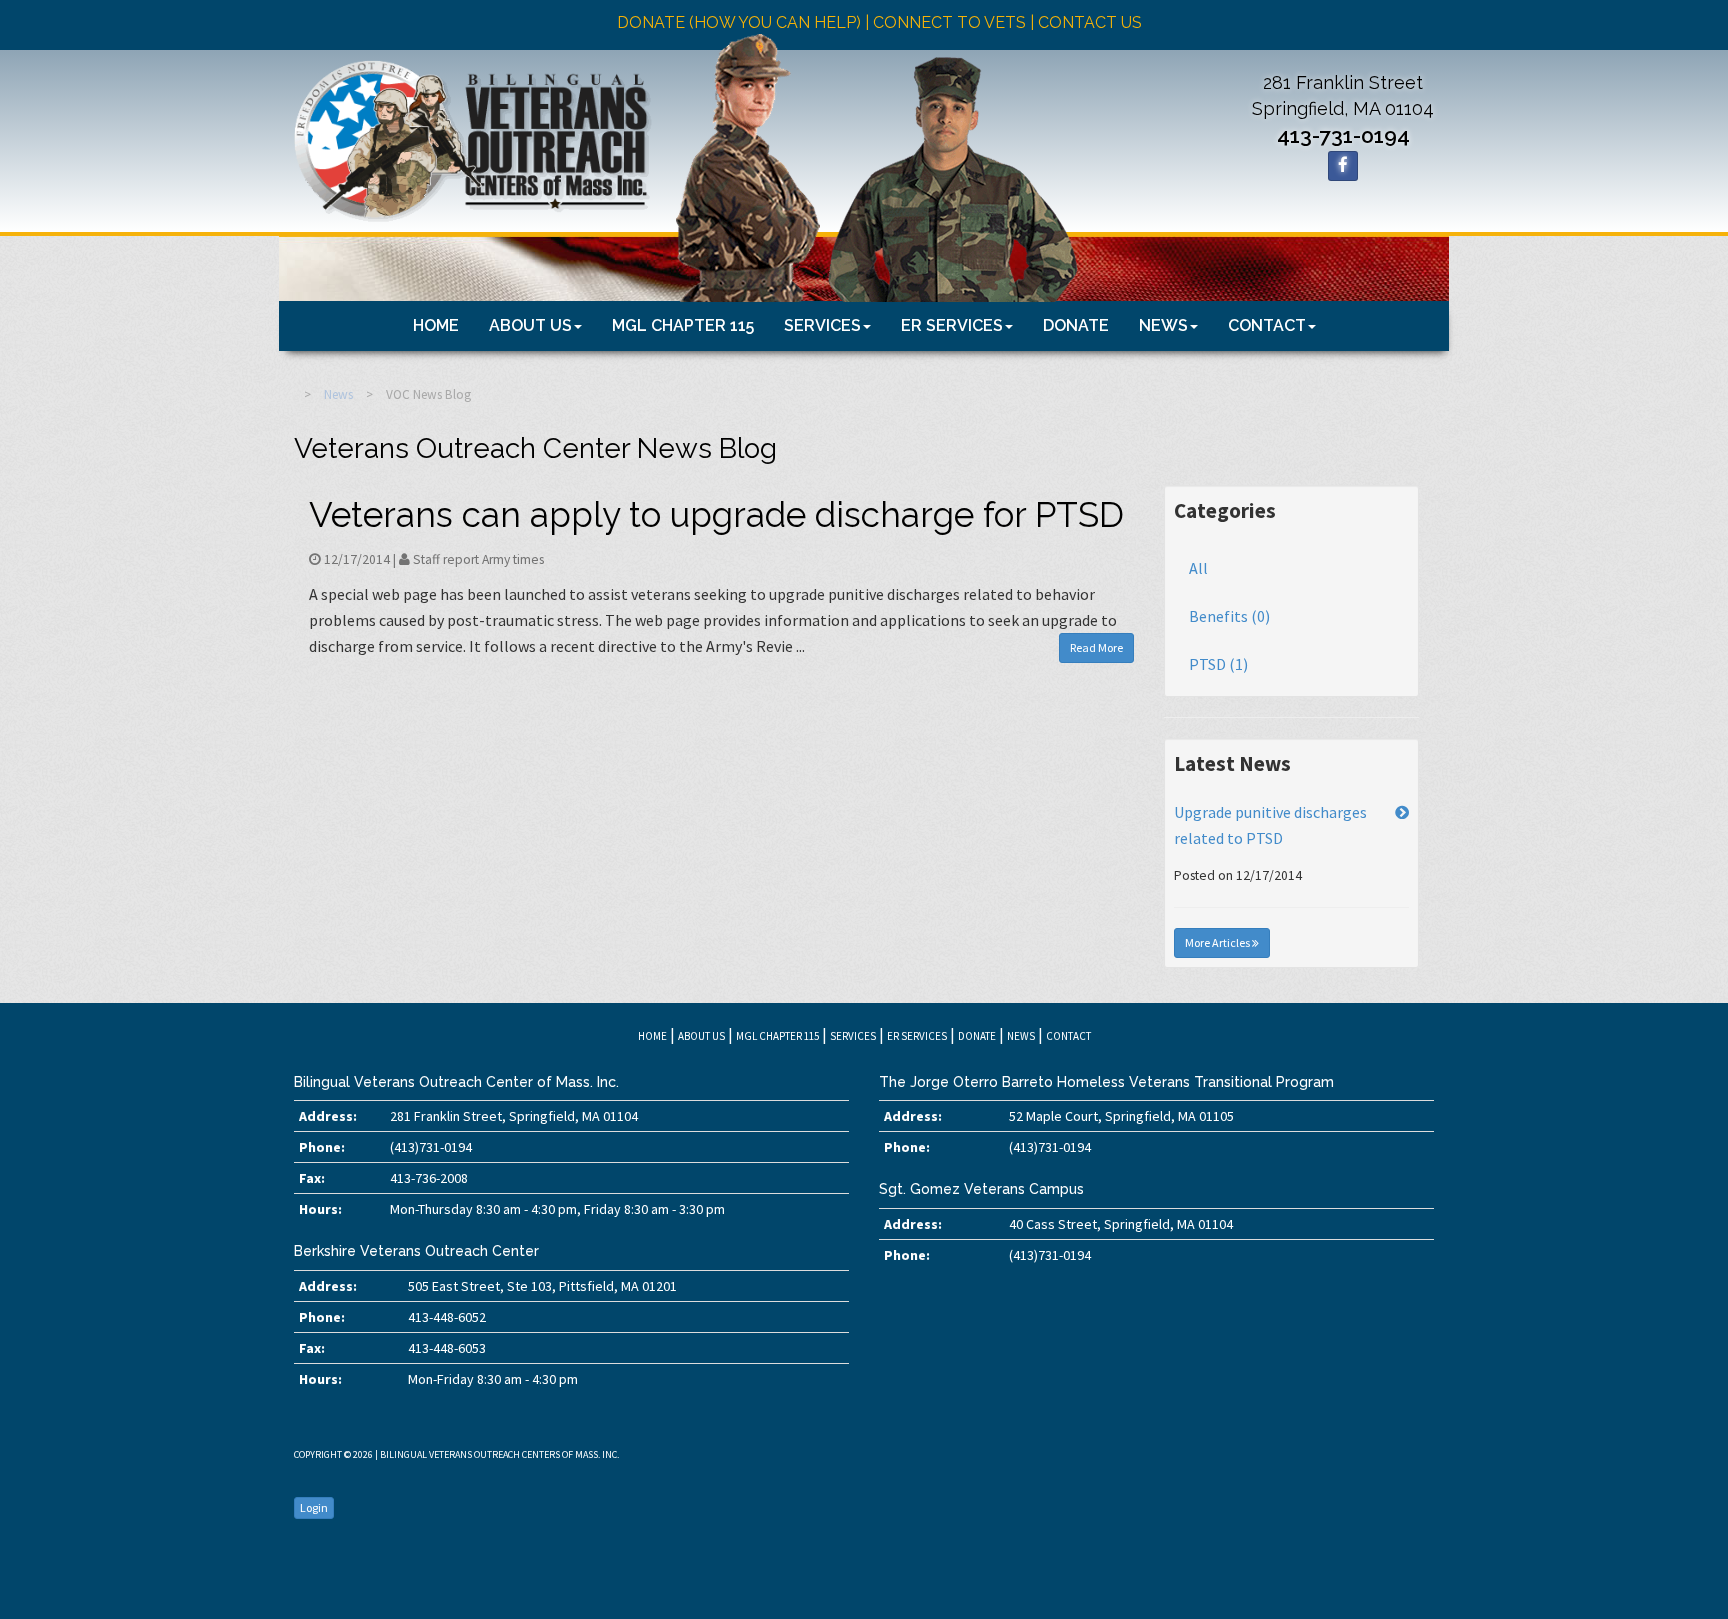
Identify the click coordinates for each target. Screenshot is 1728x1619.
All (1198, 568)
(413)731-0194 (431, 1147)
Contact (1267, 325)
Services (822, 325)
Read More (1096, 647)
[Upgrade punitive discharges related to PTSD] (1402, 812)
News (1163, 325)
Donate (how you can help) (739, 22)
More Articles (1218, 942)
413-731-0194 (1343, 135)
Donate (1076, 325)
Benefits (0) (1229, 616)
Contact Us (1090, 22)
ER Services (952, 325)
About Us (530, 325)
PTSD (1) (1218, 664)
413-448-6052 (447, 1317)
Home (436, 325)
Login (314, 1507)
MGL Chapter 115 (683, 325)
